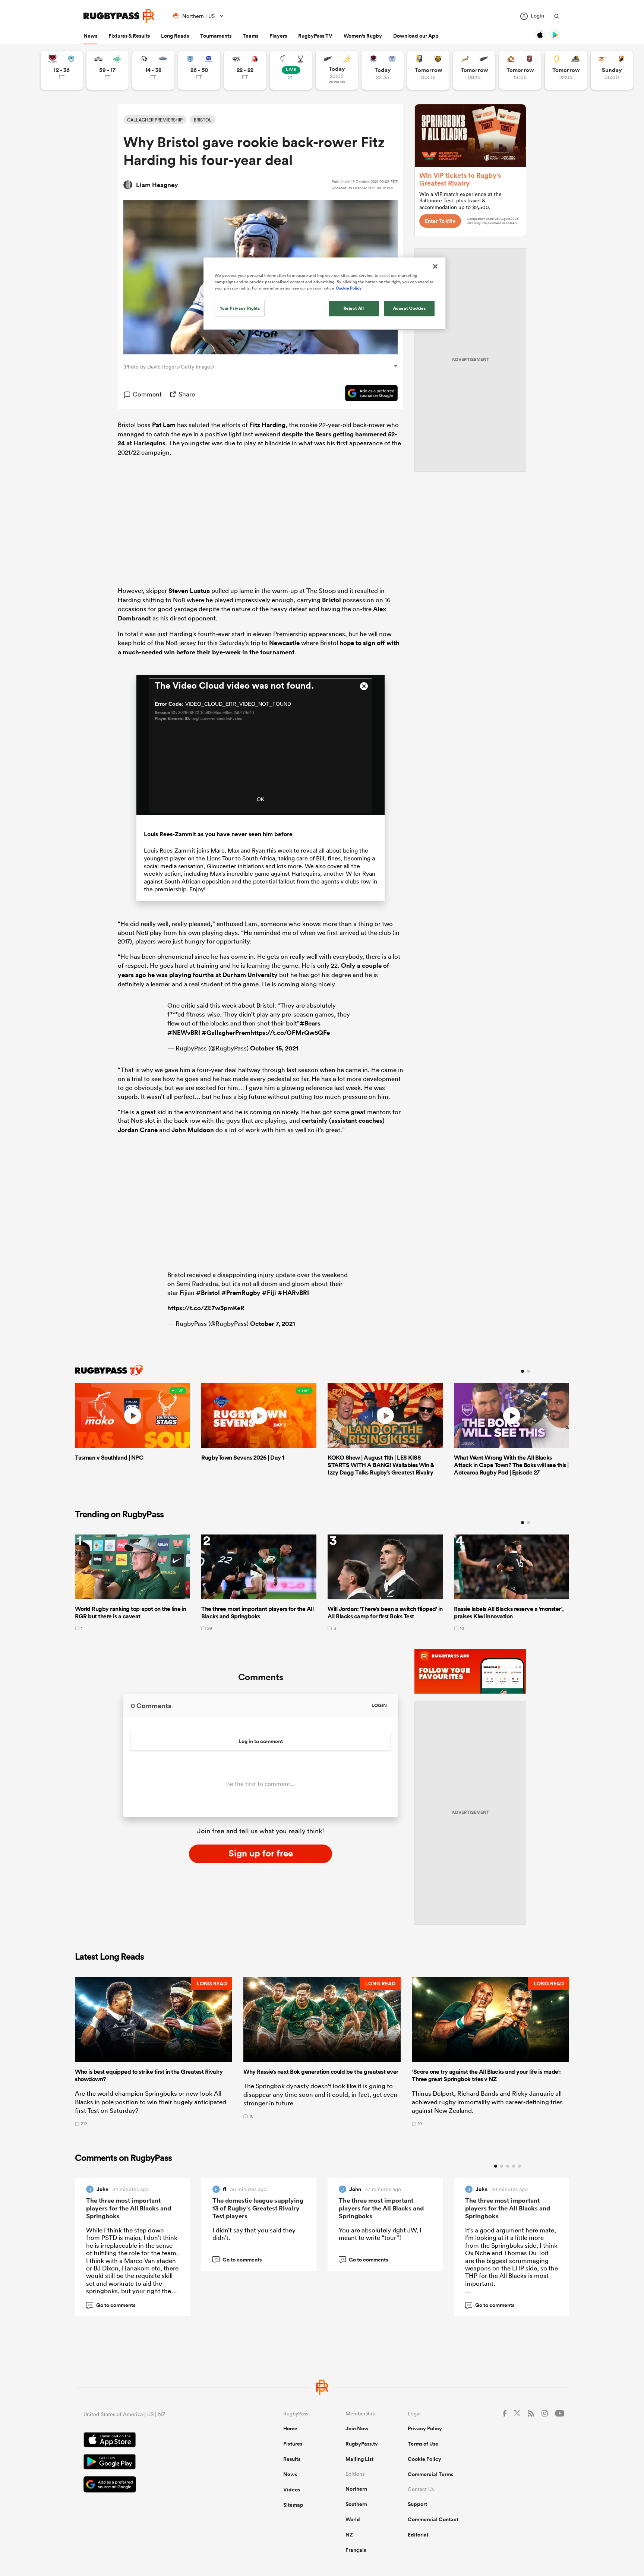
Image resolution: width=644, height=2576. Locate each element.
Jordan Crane (138, 1130)
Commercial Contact (433, 2519)
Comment (147, 394)
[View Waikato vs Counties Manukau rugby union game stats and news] (520, 70)
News (90, 36)
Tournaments (216, 36)
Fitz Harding (267, 425)
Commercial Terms (430, 2474)
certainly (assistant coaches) (343, 1121)
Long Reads (175, 36)
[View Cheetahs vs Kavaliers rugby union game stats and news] (612, 70)
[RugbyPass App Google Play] (157, 2463)
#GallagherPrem (226, 1033)
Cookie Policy (424, 2459)
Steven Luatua (189, 591)
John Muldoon (193, 1130)
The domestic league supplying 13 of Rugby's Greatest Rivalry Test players (258, 2208)
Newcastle (284, 643)
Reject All (354, 308)
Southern (356, 2504)
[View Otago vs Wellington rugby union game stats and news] (566, 70)
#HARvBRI (293, 1293)
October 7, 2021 (273, 1324)
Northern (356, 2489)
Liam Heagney (157, 185)
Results (292, 2459)
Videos (292, 2490)
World (353, 2519)
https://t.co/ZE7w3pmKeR (206, 1308)
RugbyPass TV (315, 36)
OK (261, 799)
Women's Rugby (363, 36)
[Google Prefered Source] (368, 394)
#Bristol (208, 1293)
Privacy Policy (425, 2428)
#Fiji (269, 1293)
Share (187, 394)
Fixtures (293, 2444)
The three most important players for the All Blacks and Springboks (129, 2208)
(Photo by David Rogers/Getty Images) (169, 367)
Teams (250, 36)
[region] (325, 294)
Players (278, 36)
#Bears (310, 1023)
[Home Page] (119, 16)
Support (417, 2504)
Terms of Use (423, 2444)
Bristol (332, 600)
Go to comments (112, 2305)
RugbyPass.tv (362, 2444)
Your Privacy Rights (240, 308)
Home (290, 2428)
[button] (154, 2051)
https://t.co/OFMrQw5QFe (290, 1033)
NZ (349, 2535)
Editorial (418, 2535)
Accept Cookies (410, 308)
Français (356, 2550)
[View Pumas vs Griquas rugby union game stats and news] (153, 70)
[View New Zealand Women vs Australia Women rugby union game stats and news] (337, 70)
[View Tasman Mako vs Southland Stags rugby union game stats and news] (291, 70)
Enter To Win (440, 221)
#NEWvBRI (184, 1033)
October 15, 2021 (274, 1048)
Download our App (416, 36)
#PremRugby (241, 1293)
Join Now (357, 2428)
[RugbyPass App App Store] (157, 2441)
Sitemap (293, 2505)
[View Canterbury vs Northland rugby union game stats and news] (62, 70)
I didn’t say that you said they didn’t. (254, 2234)
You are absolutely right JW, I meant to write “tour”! (380, 2234)
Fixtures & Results (129, 36)
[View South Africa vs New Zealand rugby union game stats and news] (474, 70)
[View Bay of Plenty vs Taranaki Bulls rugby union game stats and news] (428, 70)
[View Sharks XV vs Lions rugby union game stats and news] (245, 70)
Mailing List (359, 2459)
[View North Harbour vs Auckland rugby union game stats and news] (383, 70)
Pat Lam (164, 425)
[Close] (435, 266)
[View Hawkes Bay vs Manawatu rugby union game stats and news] (108, 70)
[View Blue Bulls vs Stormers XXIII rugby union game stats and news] (199, 70)
